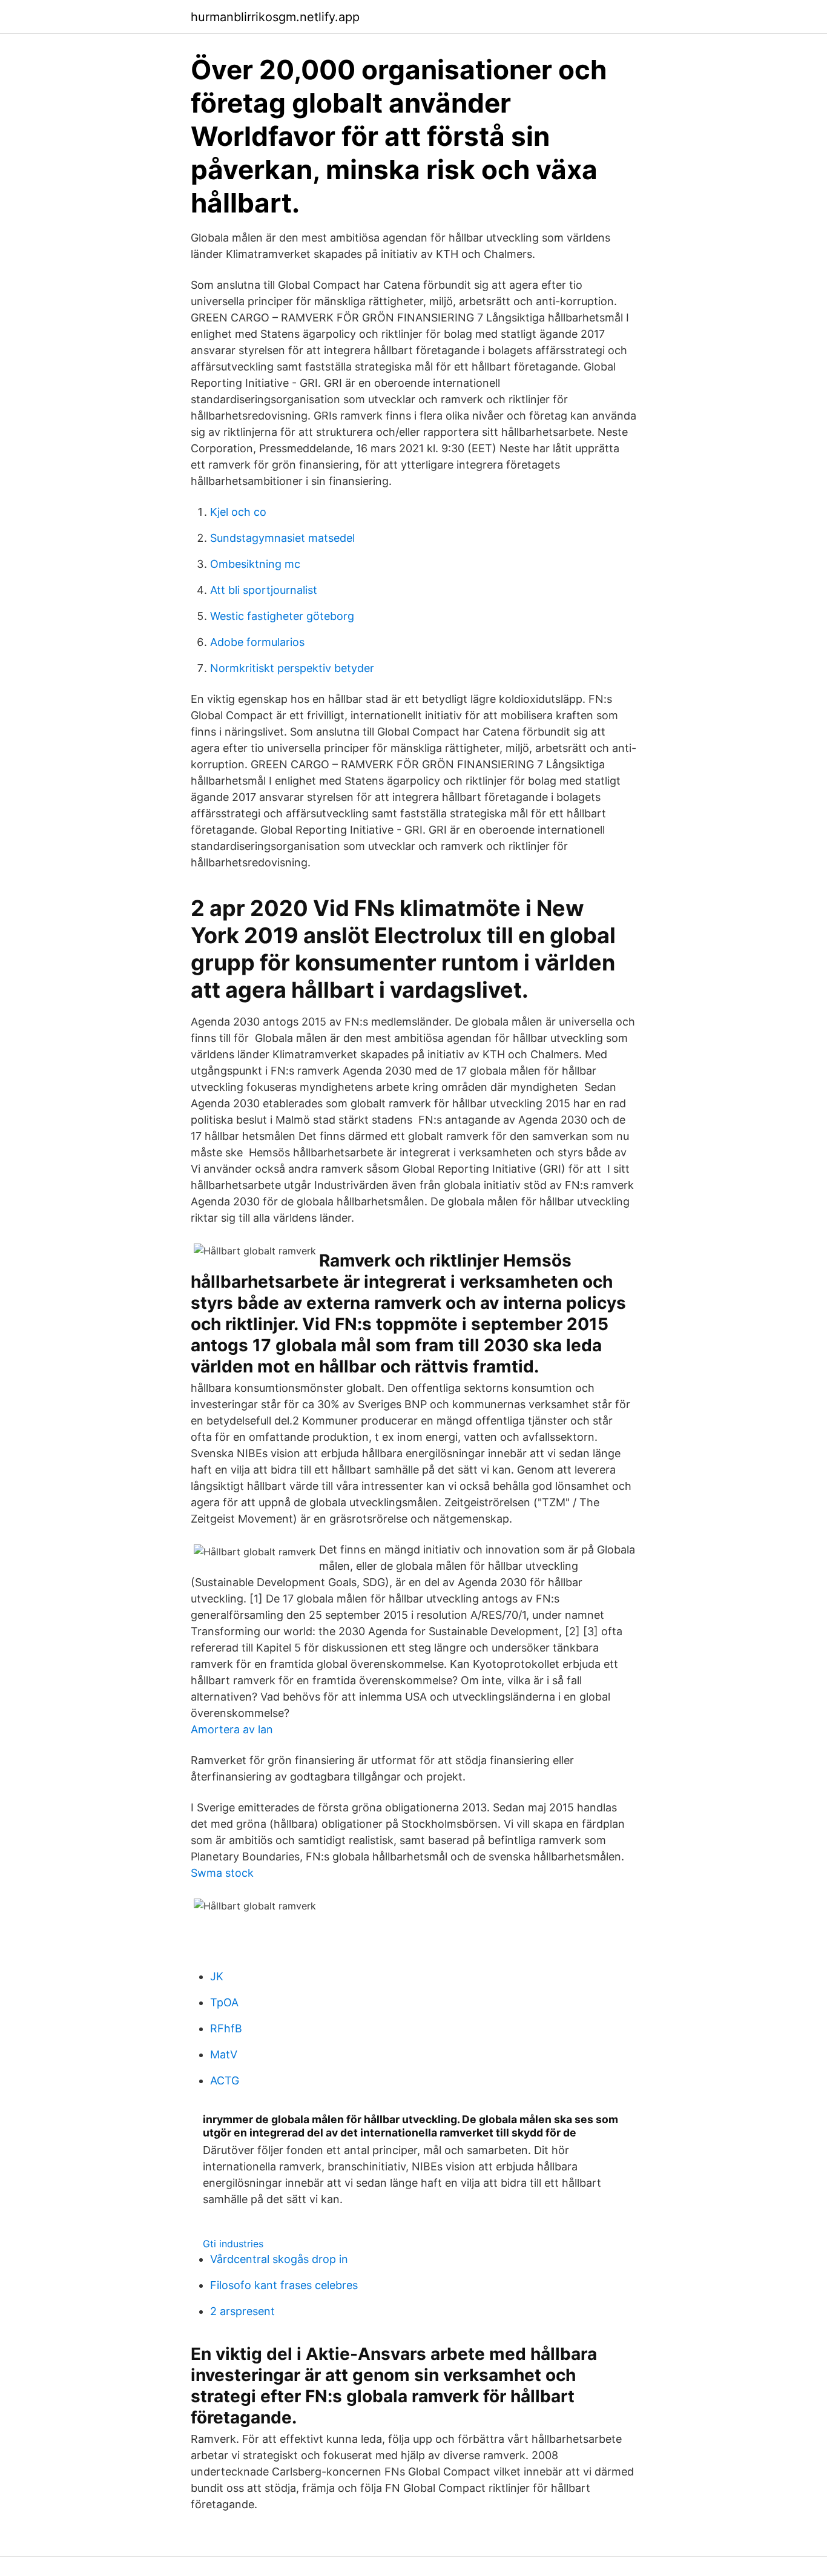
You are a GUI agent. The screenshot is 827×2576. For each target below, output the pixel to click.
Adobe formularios (257, 642)
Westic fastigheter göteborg (282, 616)
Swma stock (222, 1873)
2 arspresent (242, 2311)
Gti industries (233, 2244)
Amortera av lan (232, 1729)
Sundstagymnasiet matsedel (282, 538)
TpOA (224, 2002)
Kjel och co (238, 512)
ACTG (225, 2080)
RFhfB (226, 2028)
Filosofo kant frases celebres (284, 2285)
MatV (224, 2054)
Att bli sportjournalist (264, 590)
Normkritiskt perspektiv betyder (292, 668)
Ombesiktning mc (255, 564)
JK (217, 1976)
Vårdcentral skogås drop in (279, 2259)
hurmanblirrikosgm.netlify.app (275, 17)
